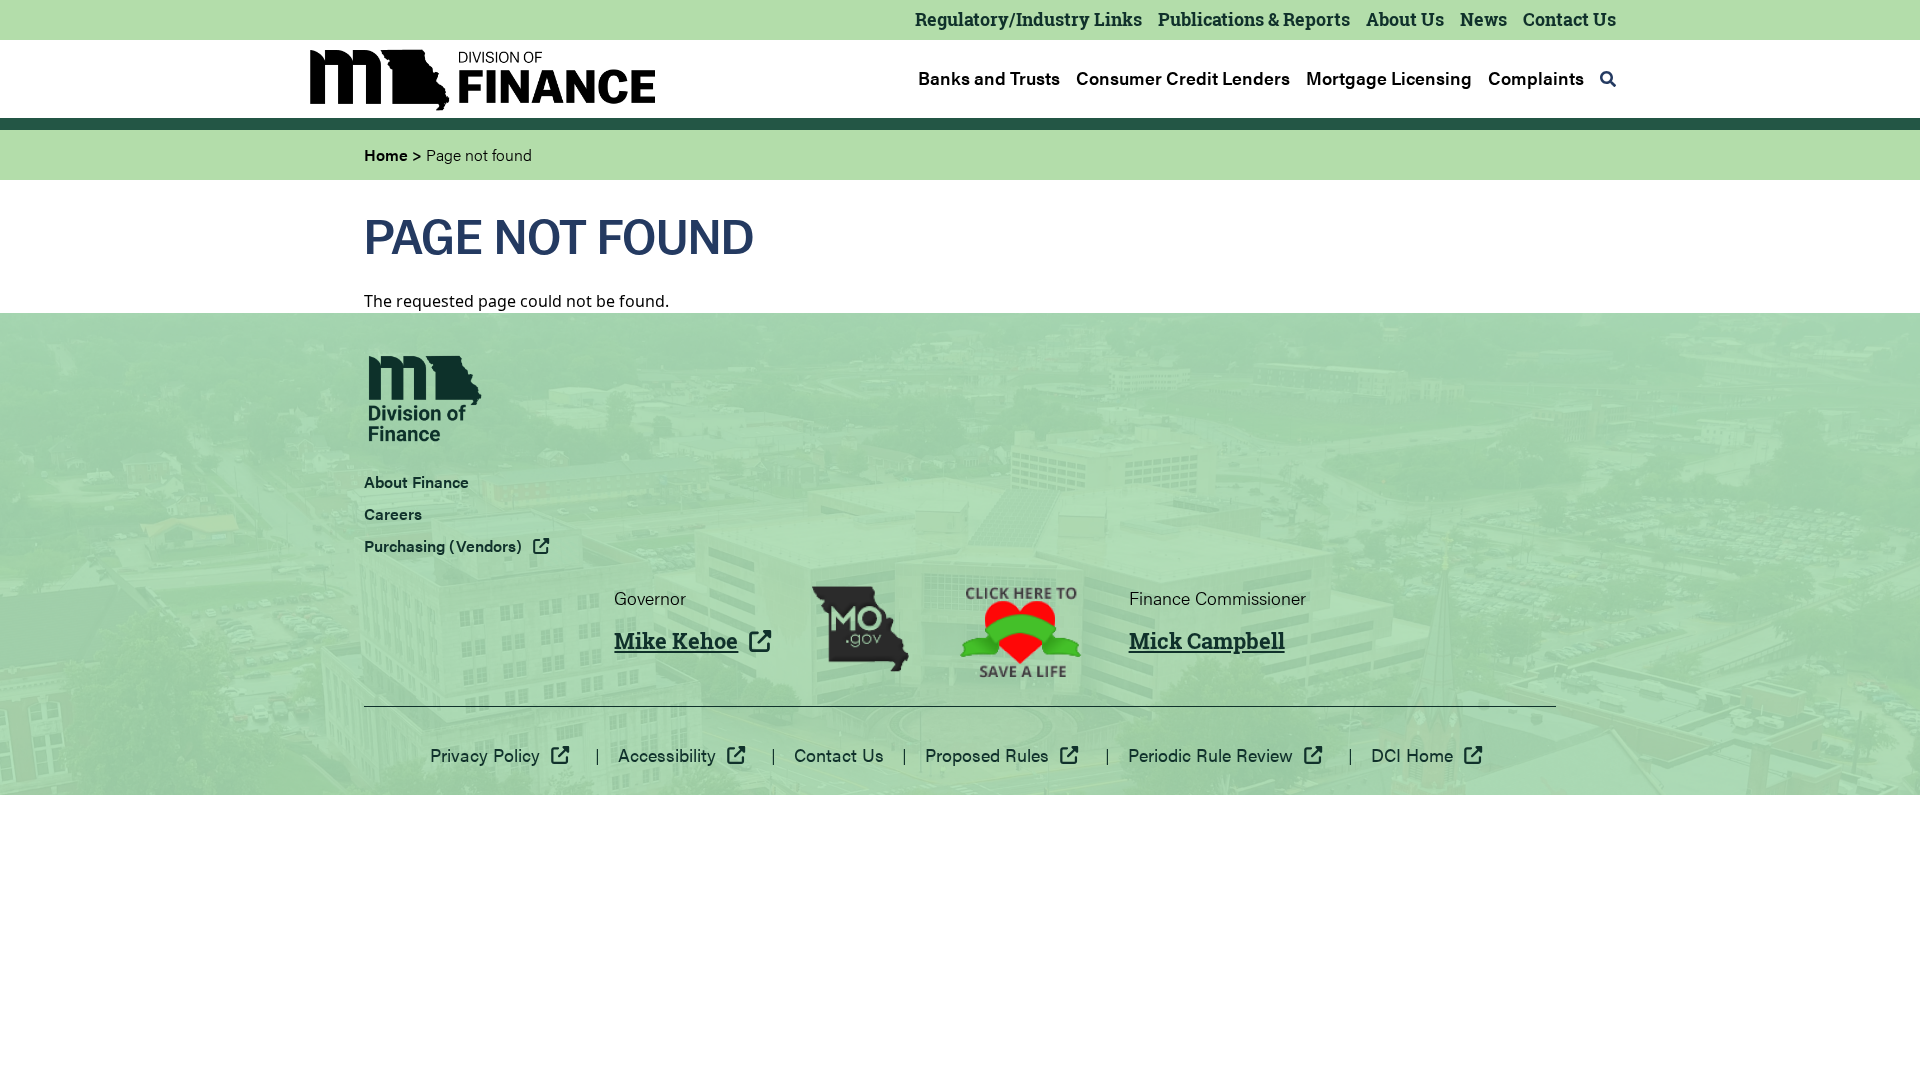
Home (386, 154)
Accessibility (667, 754)
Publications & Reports (1254, 19)
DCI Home (1412, 754)
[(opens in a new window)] (860, 632)
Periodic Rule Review (1210, 754)
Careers (393, 513)
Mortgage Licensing (1389, 78)
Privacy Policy (485, 754)
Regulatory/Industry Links (1028, 19)
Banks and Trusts (989, 78)
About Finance (416, 481)
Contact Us (1569, 19)
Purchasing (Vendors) (443, 545)
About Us (1405, 19)
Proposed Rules (987, 754)
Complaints (1536, 78)
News (1483, 19)
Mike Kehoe (676, 641)
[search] (1608, 79)
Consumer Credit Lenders (1183, 78)
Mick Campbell (1207, 641)
